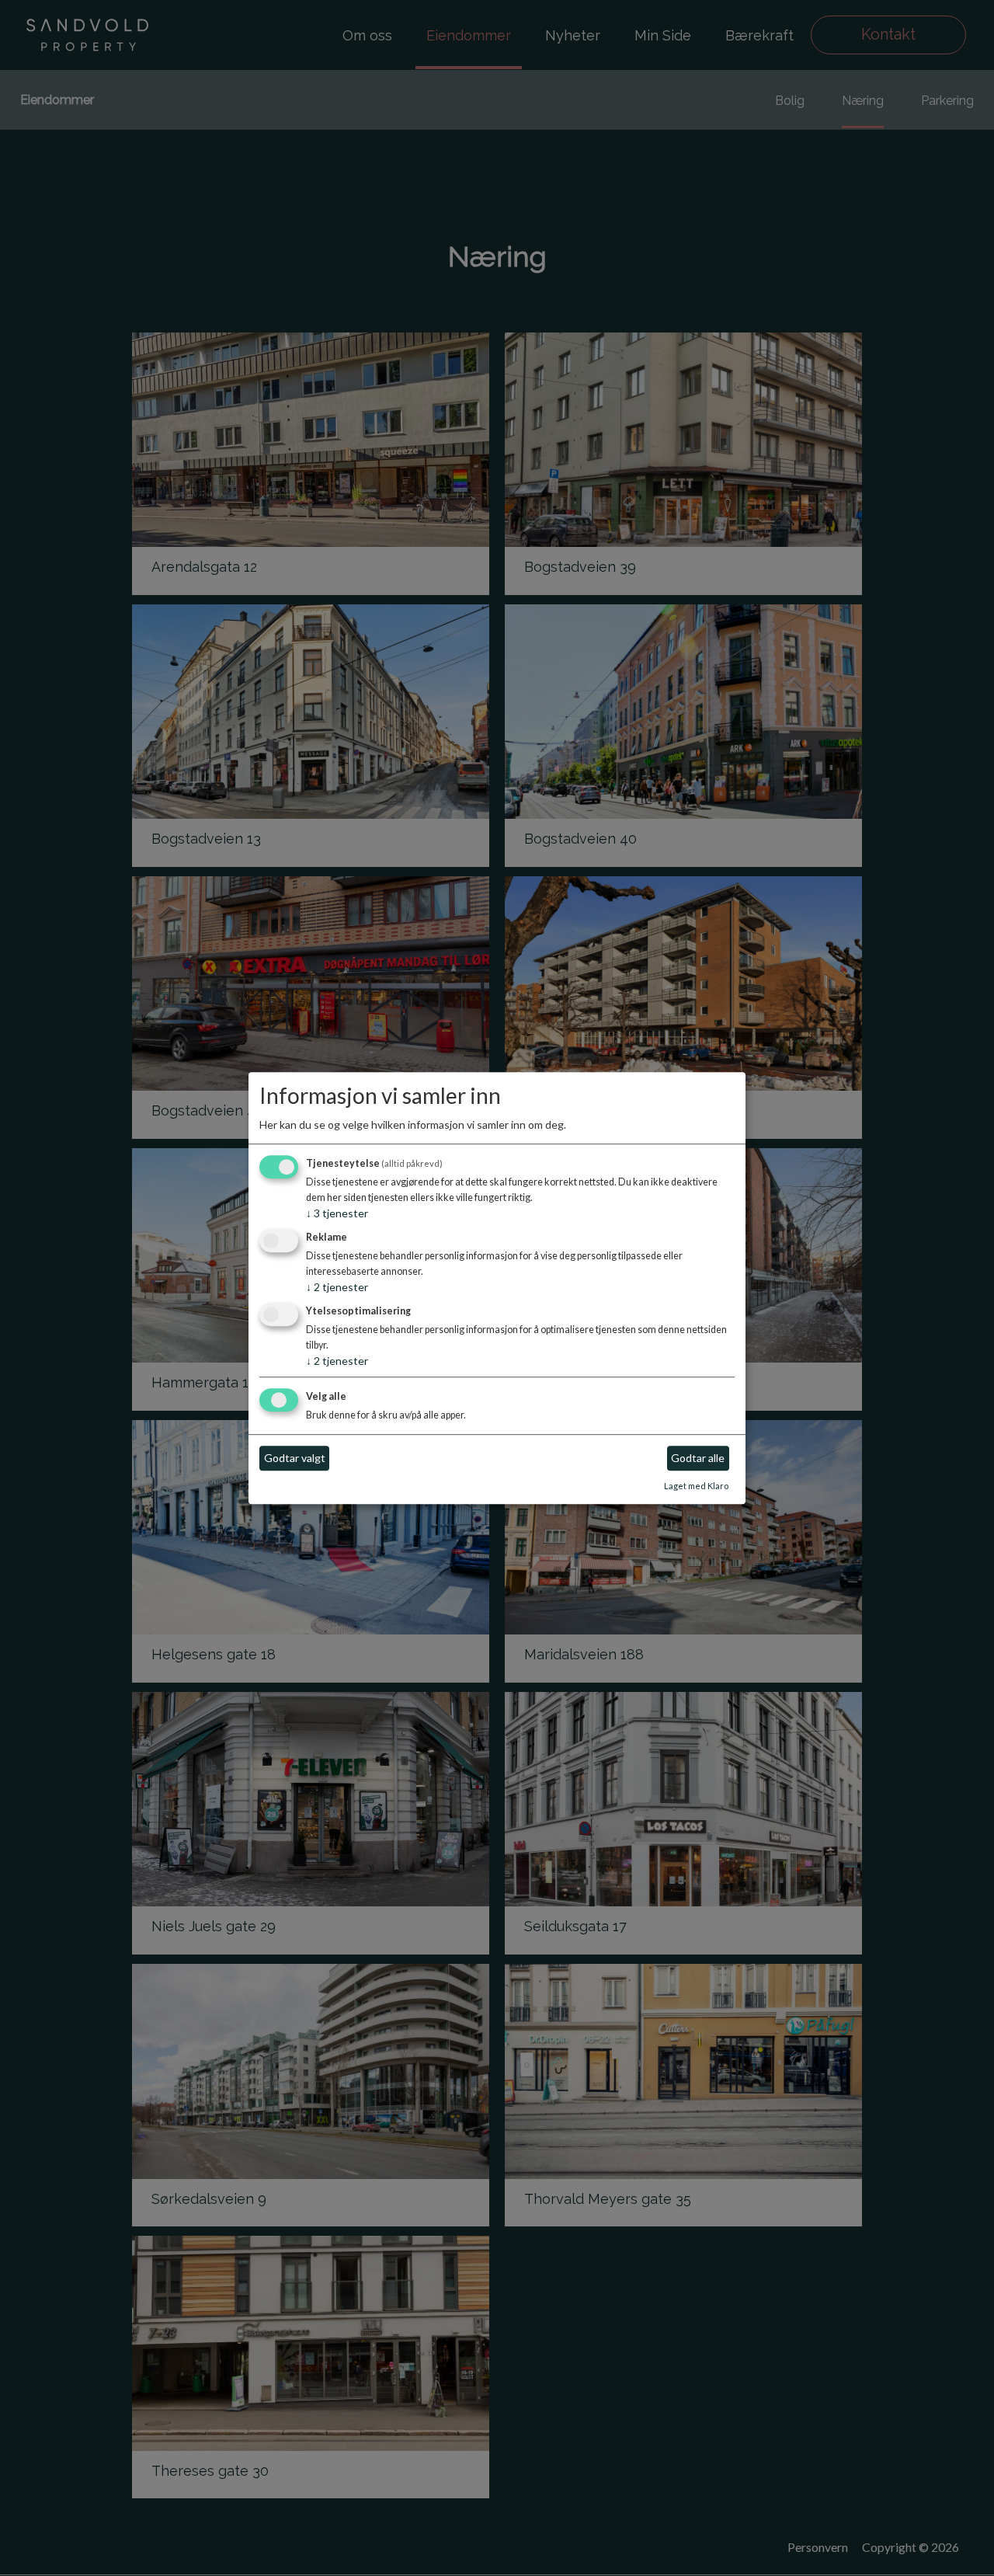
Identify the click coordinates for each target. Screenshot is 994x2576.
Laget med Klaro (696, 1486)
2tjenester (337, 1287)
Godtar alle (698, 1459)
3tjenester (337, 1214)
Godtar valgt (295, 1459)
